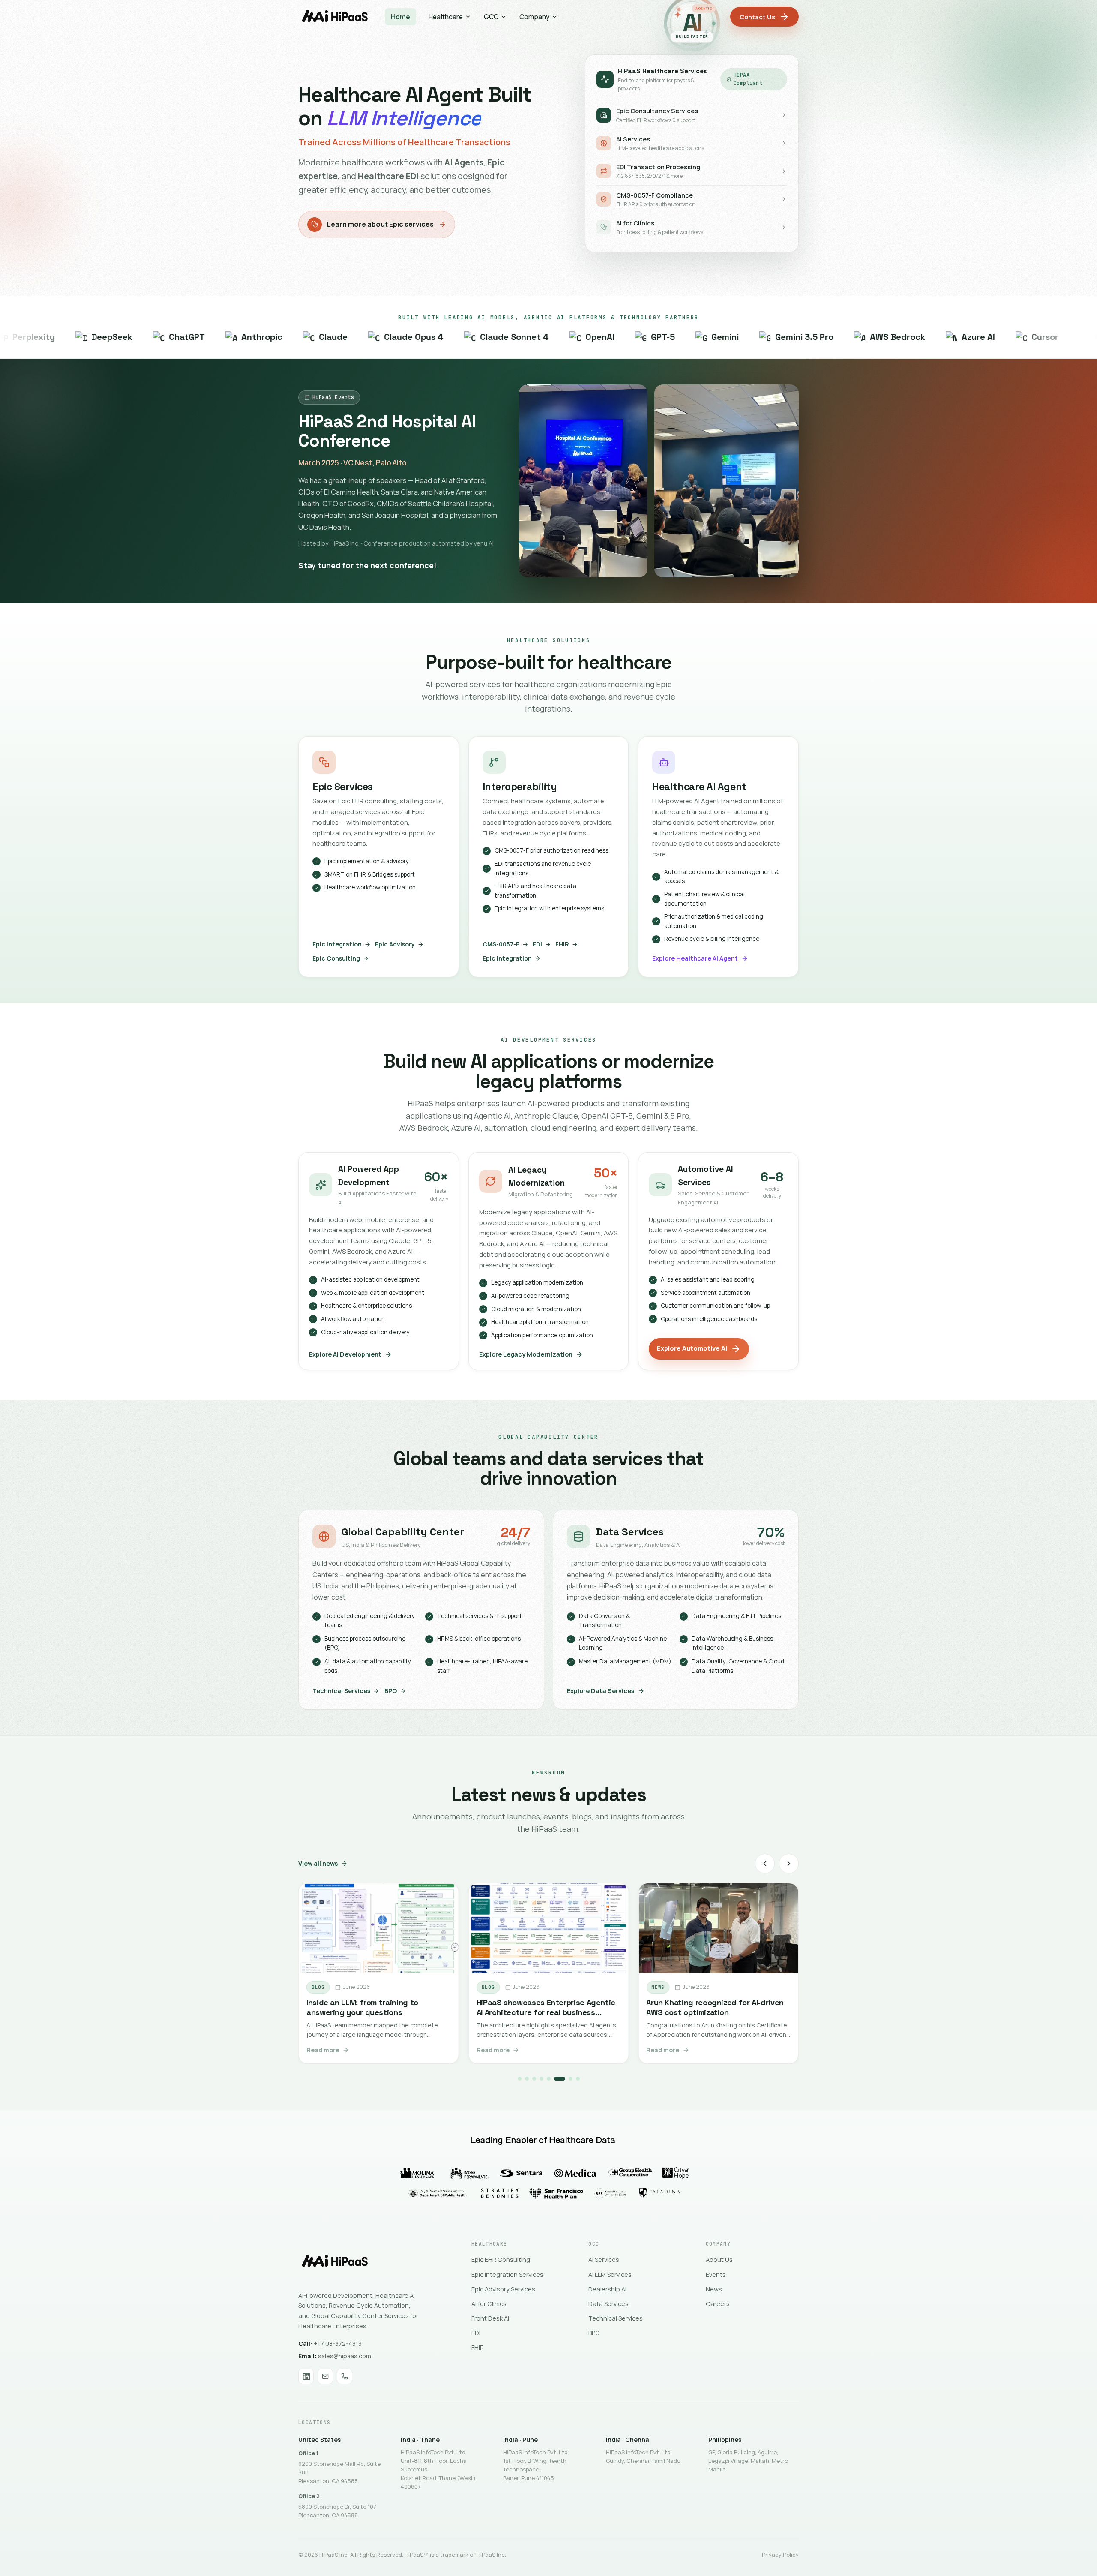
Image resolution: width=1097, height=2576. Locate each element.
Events (716, 2274)
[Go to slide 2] (527, 2079)
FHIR (562, 944)
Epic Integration (337, 944)
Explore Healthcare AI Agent (695, 958)
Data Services (608, 2304)
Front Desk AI (490, 2318)
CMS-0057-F (501, 944)
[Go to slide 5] (549, 2079)
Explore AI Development (345, 1354)
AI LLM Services (610, 2274)
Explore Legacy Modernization (526, 1354)
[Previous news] (765, 1864)
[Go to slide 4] (541, 2079)
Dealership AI (607, 2289)
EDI (537, 944)
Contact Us (757, 17)
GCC (491, 17)
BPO (391, 1691)
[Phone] (345, 2376)
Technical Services (341, 1691)
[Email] (325, 2376)
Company (534, 17)
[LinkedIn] (306, 2376)
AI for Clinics (489, 2304)
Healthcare (446, 17)
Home (400, 17)
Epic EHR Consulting (501, 2259)
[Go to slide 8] (578, 2079)
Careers (718, 2304)
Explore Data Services (601, 1691)
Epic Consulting (336, 958)
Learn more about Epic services (380, 224)
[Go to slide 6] (556, 2079)
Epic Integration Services (507, 2274)
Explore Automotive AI (692, 1348)
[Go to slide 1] (520, 2079)
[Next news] (789, 1864)
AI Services (604, 2259)
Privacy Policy (780, 2555)
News (714, 2289)
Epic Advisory (395, 944)
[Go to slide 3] (534, 2079)
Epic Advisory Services (503, 2289)
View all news (318, 1863)
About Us (719, 2259)
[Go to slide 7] (567, 2079)
